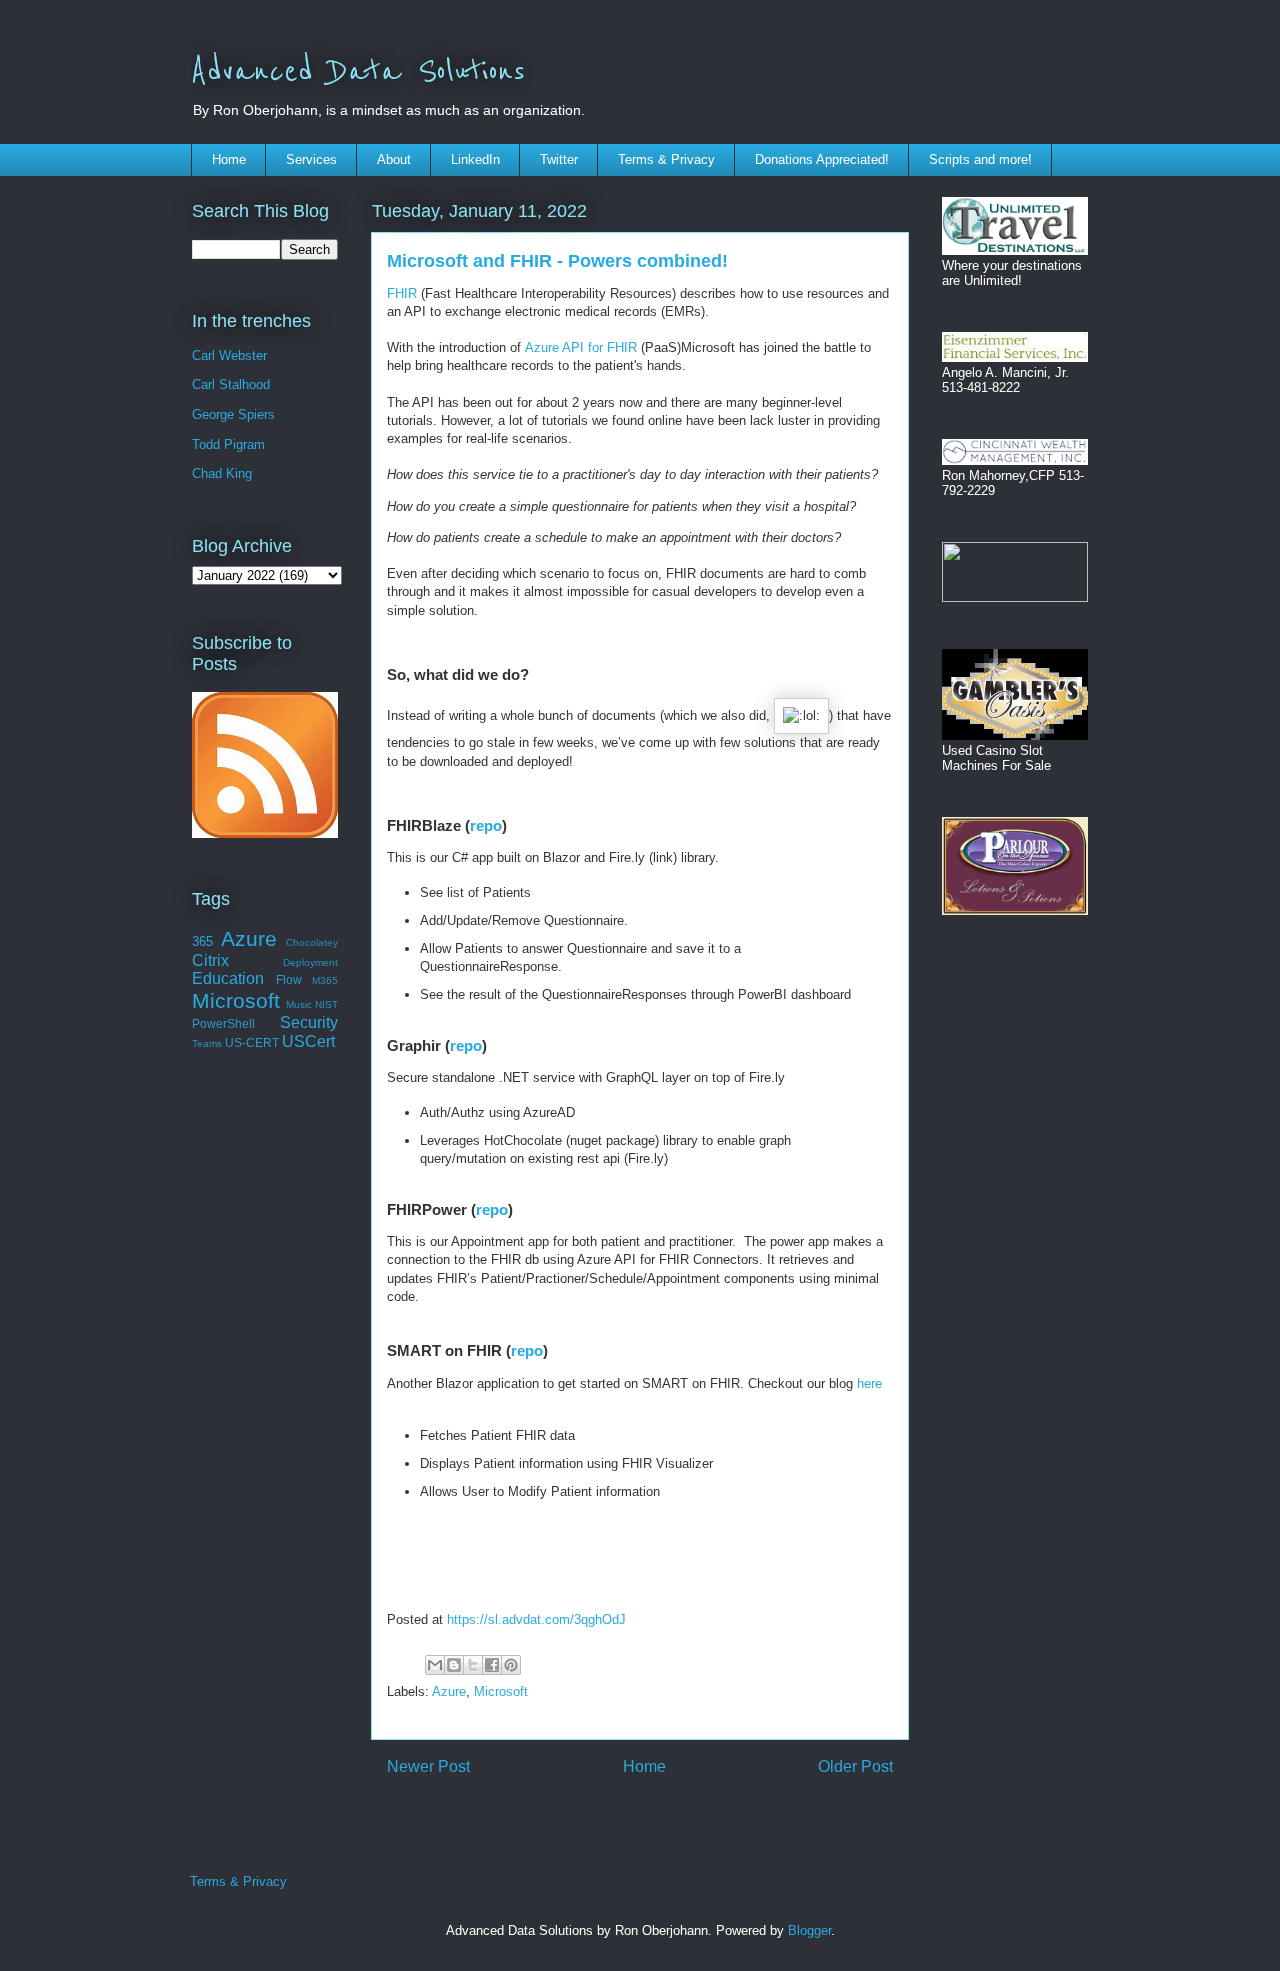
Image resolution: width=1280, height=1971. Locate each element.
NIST (326, 1004)
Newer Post (428, 1766)
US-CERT (252, 1042)
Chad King (222, 473)
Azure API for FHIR (581, 347)
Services (311, 159)
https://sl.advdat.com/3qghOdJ (536, 1619)
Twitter (559, 159)
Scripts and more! (980, 159)
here (869, 1383)
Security (309, 1022)
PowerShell (223, 1023)
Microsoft (501, 1691)
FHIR (402, 293)
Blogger (809, 1930)
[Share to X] (473, 1665)
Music (299, 1004)
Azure (449, 1691)
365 (202, 941)
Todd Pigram (228, 444)
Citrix (210, 960)
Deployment (310, 962)
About (394, 159)
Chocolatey (312, 942)
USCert (308, 1041)
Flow (289, 979)
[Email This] (435, 1665)
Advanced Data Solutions (358, 72)
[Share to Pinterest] (511, 1665)
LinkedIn (475, 159)
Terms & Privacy (666, 159)
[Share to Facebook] (492, 1665)
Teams (207, 1043)
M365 (325, 980)
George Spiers (233, 414)
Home (229, 159)
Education (228, 978)
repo (486, 825)
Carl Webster (229, 355)
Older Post (855, 1766)
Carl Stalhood (231, 384)
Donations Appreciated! (822, 159)
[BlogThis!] (454, 1665)
